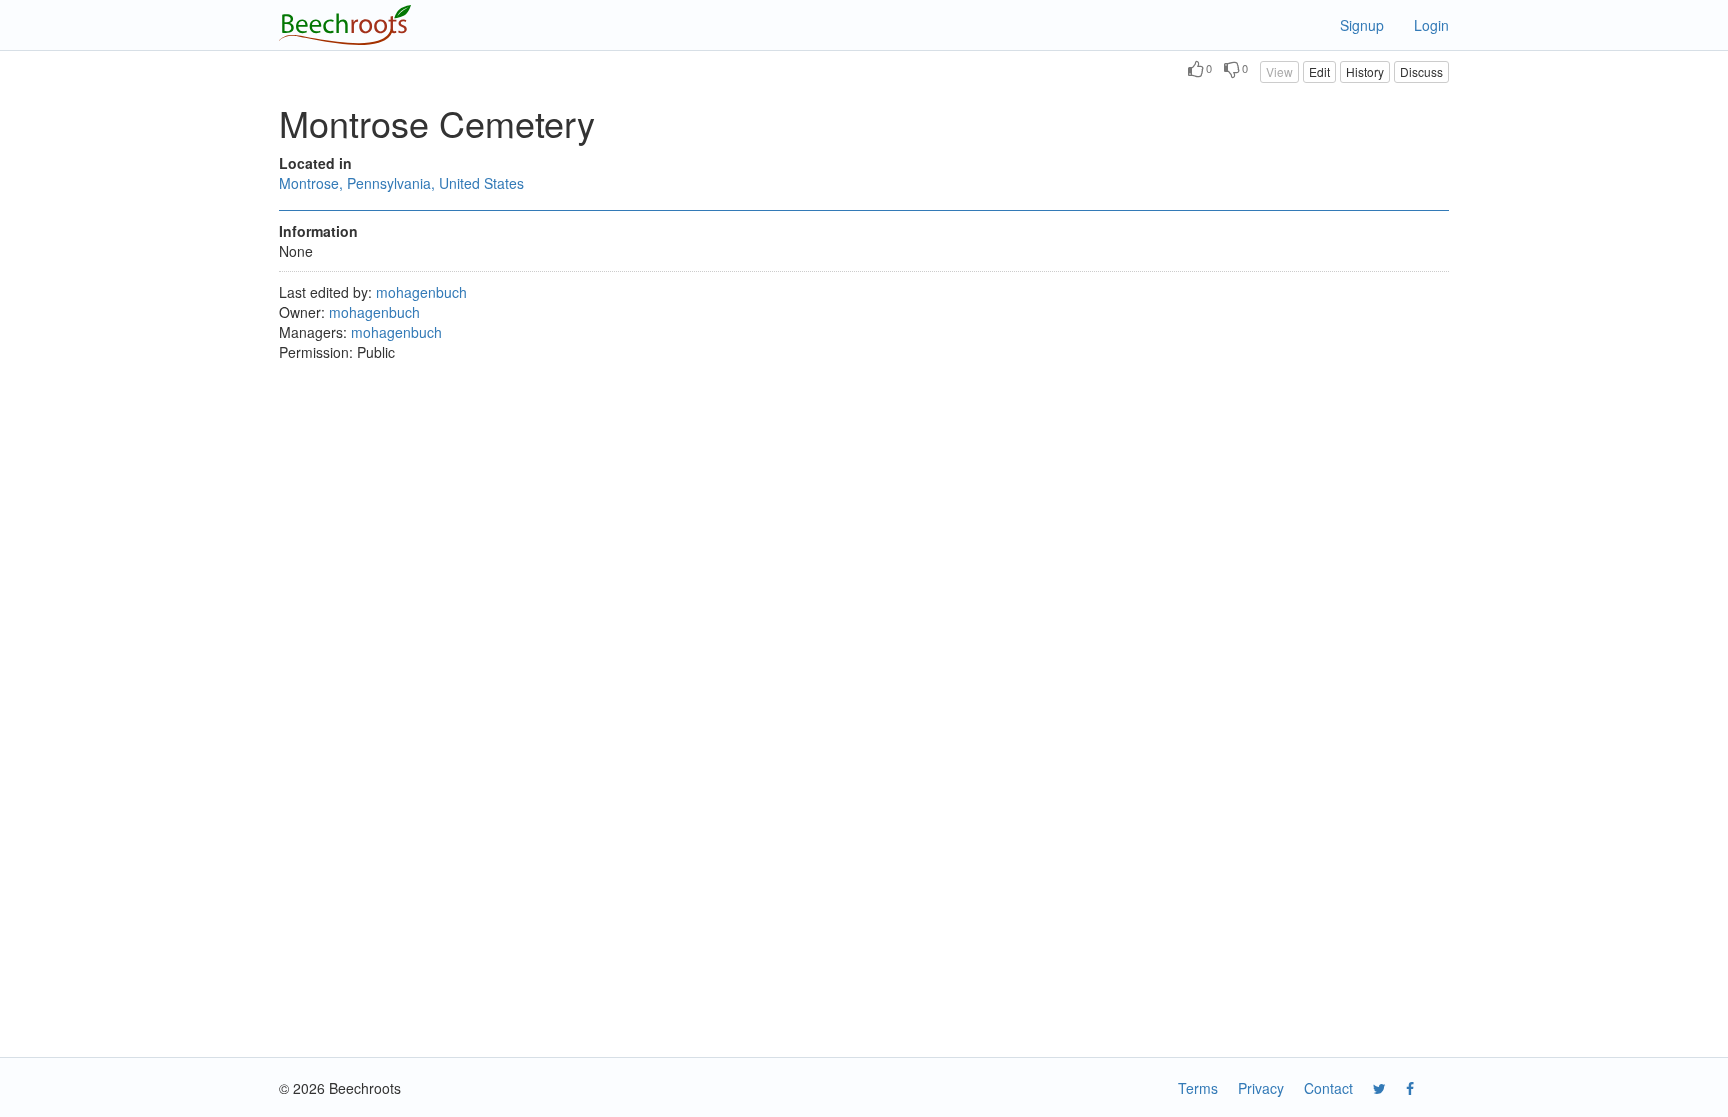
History (1365, 71)
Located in (315, 163)
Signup (1362, 25)
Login (1431, 25)
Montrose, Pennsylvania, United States (401, 183)
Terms (1198, 1088)
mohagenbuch (421, 292)
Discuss (1421, 71)
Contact (1328, 1088)
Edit (1319, 71)
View (1279, 71)
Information (318, 231)
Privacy (1261, 1088)
